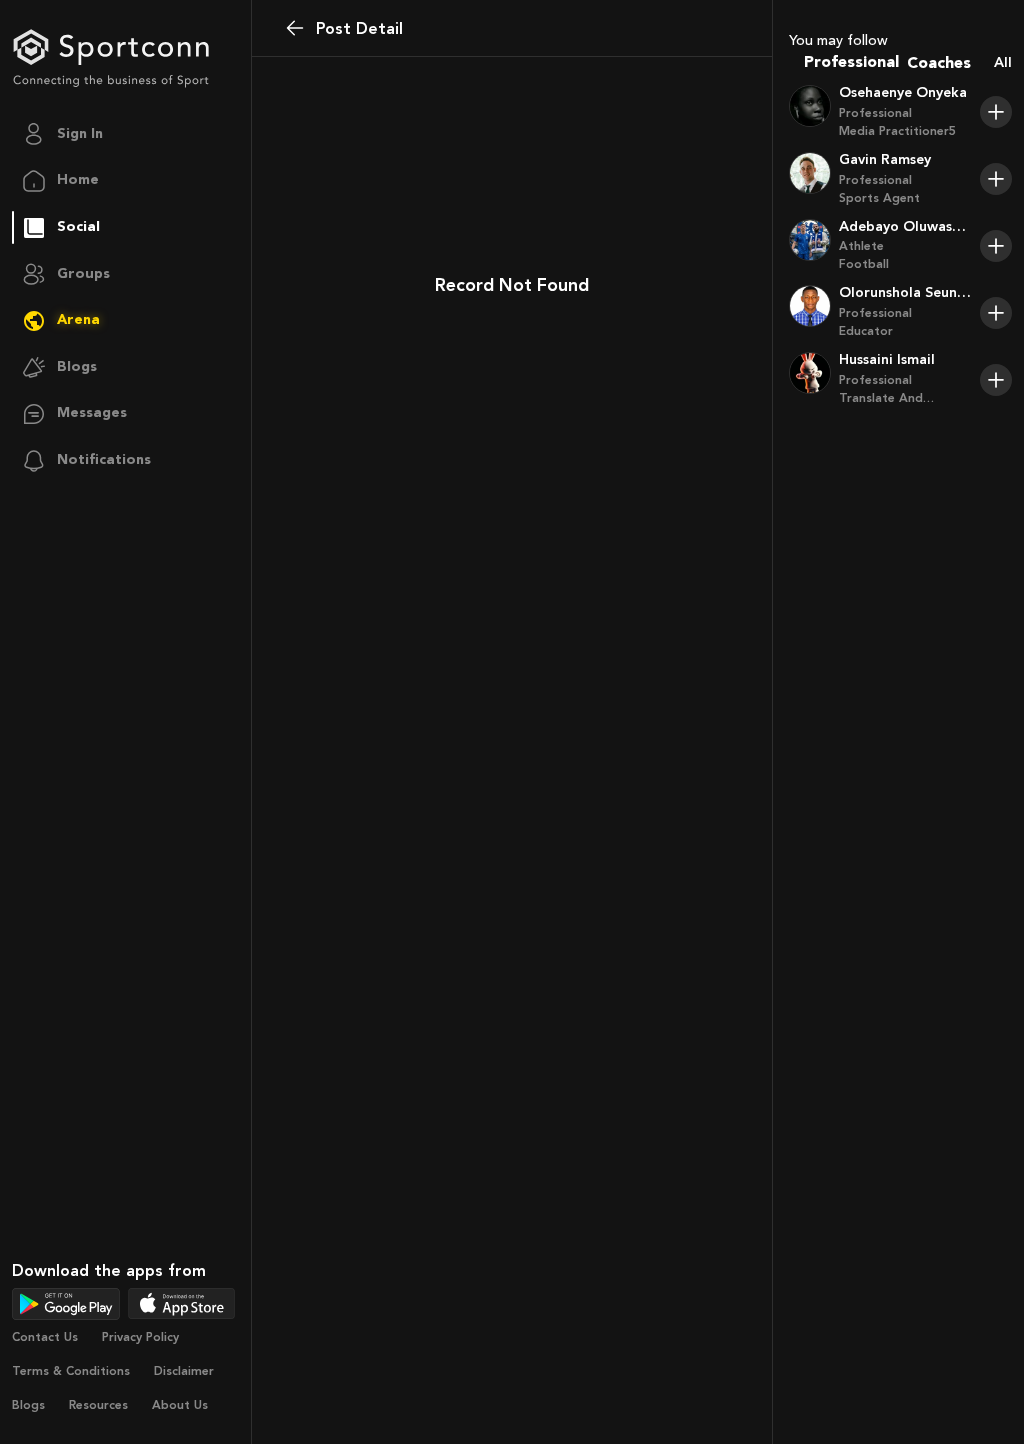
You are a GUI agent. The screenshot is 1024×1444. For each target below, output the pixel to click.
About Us (180, 1405)
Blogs (28, 1405)
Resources (98, 1405)
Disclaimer (184, 1371)
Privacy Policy (140, 1337)
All (1003, 62)
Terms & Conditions (71, 1371)
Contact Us (45, 1337)
